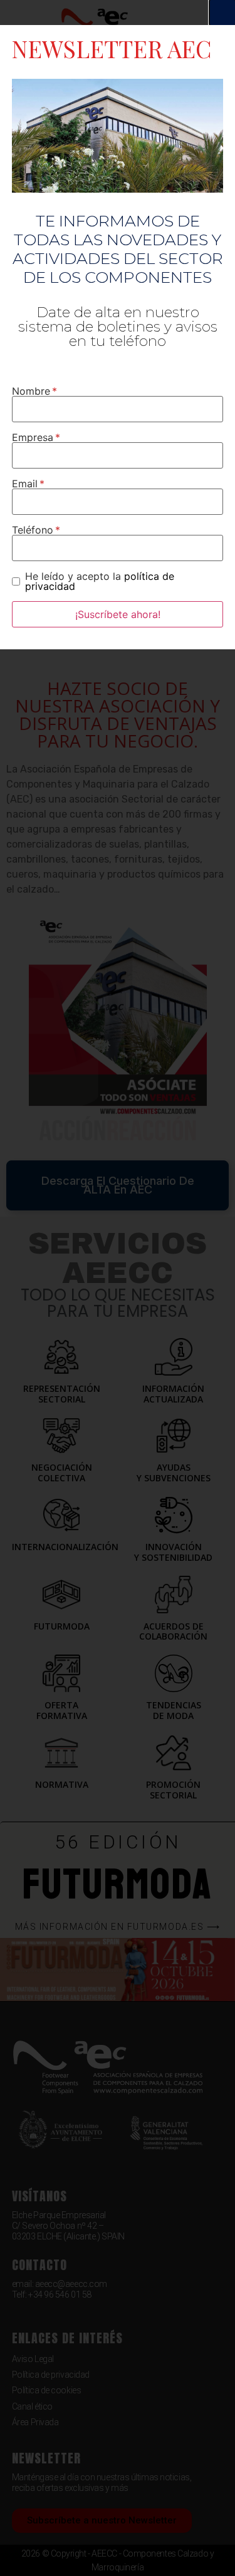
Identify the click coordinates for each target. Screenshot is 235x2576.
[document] (118, 1288)
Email (25, 484)
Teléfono (33, 530)
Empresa (33, 437)
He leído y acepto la (100, 581)
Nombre (31, 391)
